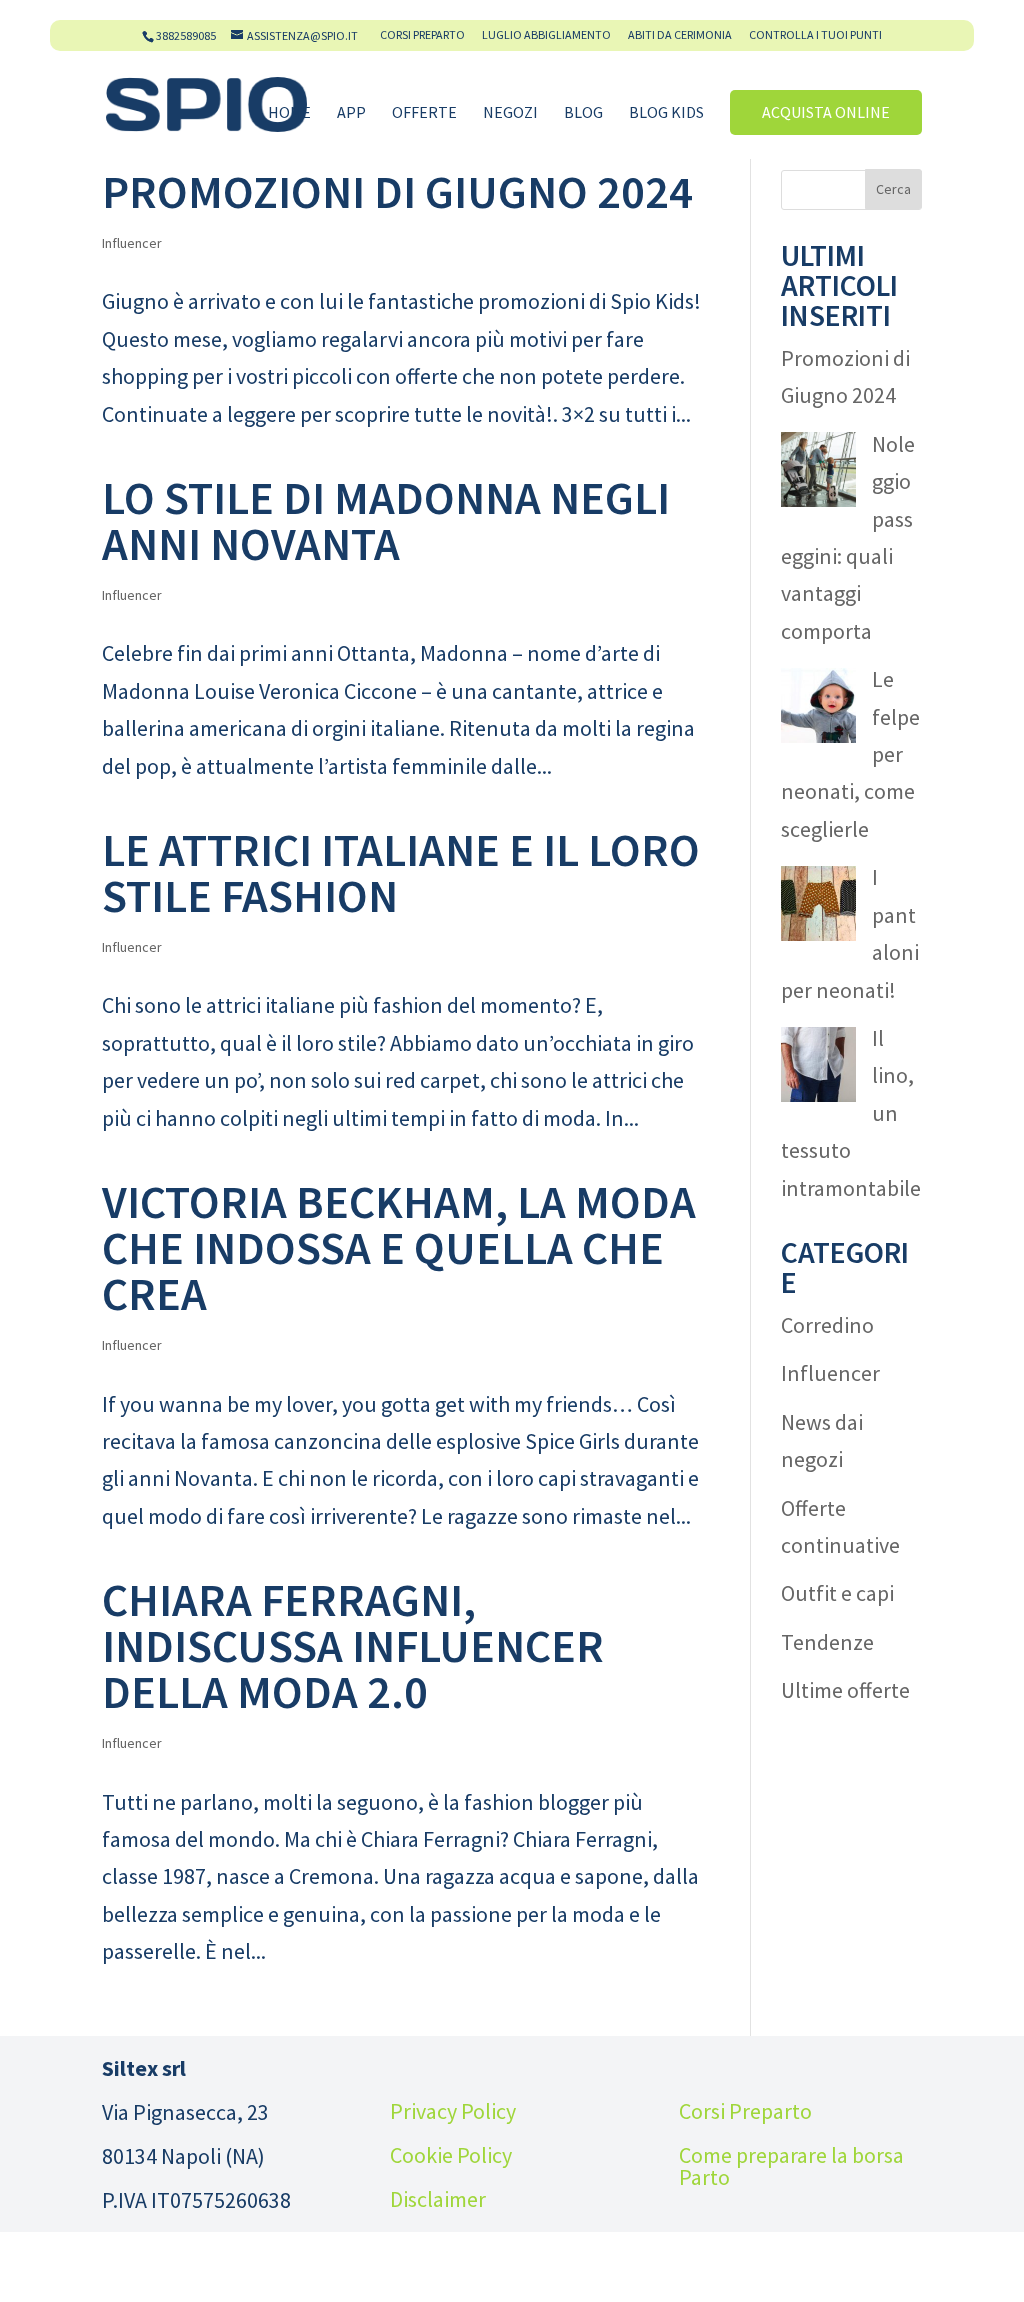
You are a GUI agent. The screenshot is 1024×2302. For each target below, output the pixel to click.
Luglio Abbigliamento (546, 35)
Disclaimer (438, 2199)
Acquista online (826, 112)
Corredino (827, 1325)
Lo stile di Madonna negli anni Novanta (386, 521)
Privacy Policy (453, 2111)
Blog (583, 113)
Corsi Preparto (422, 35)
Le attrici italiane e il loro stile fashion (401, 873)
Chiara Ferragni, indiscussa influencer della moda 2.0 (353, 1646)
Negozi (510, 113)
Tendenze (827, 1642)
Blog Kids (666, 113)
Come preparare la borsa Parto (791, 2166)
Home (289, 113)
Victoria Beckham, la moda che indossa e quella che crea (399, 1248)
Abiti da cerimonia (680, 35)
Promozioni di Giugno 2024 (397, 192)
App (351, 113)
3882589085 (186, 35)
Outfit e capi (837, 1593)
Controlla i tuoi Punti (815, 35)
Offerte (424, 113)
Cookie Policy (451, 2155)
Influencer (132, 243)
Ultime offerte (845, 1690)
